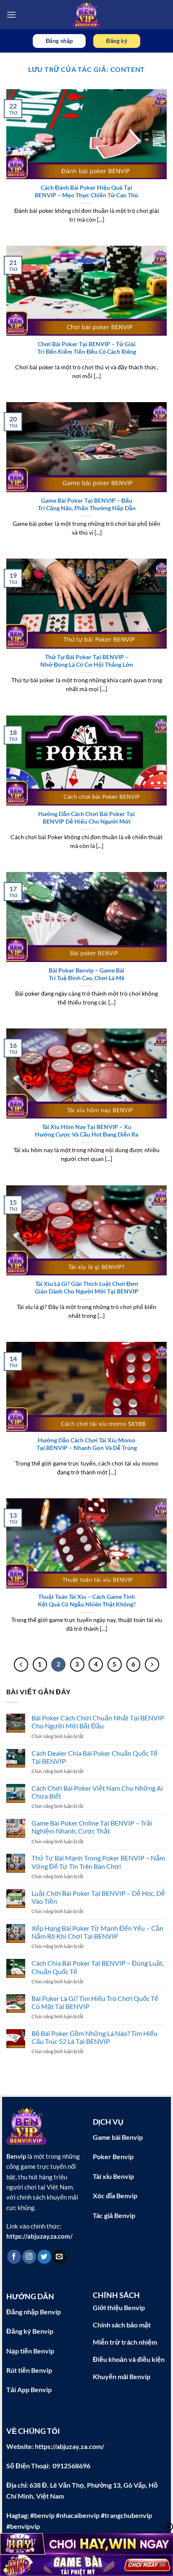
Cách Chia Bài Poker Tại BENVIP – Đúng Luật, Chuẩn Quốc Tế (98, 1967)
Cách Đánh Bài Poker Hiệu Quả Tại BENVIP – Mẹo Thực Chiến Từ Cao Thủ (86, 191)
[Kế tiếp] (152, 1664)
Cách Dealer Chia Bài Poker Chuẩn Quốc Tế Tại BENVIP (94, 1757)
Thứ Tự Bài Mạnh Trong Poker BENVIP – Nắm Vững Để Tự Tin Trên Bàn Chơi (98, 1862)
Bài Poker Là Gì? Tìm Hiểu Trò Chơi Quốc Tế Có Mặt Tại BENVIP (95, 2002)
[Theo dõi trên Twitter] (44, 2257)
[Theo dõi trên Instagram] (29, 2257)
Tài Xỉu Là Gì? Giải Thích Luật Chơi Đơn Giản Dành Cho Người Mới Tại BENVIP (86, 1288)
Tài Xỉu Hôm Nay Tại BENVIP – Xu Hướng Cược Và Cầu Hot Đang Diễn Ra (86, 1131)
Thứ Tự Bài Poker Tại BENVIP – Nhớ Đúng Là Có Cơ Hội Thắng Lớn (87, 661)
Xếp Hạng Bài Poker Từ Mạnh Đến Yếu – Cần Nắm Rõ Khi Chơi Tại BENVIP (97, 1932)
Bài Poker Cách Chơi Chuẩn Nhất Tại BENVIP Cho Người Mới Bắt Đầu (98, 1722)
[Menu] (11, 15)
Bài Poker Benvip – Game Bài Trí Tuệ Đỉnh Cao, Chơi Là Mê (86, 974)
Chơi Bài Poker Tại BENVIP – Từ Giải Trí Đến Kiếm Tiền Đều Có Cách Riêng (87, 348)
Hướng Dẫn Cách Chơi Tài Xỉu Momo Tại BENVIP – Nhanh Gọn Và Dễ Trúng (87, 1444)
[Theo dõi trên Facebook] (14, 2257)
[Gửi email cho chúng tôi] (59, 2257)
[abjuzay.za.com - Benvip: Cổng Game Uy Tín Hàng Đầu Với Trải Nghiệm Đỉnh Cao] (87, 15)
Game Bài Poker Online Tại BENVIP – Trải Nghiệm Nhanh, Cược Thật (92, 1827)
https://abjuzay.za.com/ (39, 2236)
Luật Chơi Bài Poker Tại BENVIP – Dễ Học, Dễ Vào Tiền (98, 1897)
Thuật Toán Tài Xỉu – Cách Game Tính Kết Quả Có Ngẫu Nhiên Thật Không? (87, 1601)
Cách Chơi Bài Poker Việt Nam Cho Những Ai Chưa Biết (97, 1792)
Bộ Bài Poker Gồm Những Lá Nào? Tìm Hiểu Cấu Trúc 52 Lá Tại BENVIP (94, 2037)
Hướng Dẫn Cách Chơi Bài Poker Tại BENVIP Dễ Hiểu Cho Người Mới (86, 818)
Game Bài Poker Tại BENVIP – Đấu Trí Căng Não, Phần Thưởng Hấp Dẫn (87, 504)
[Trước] (21, 1664)
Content (128, 69)
